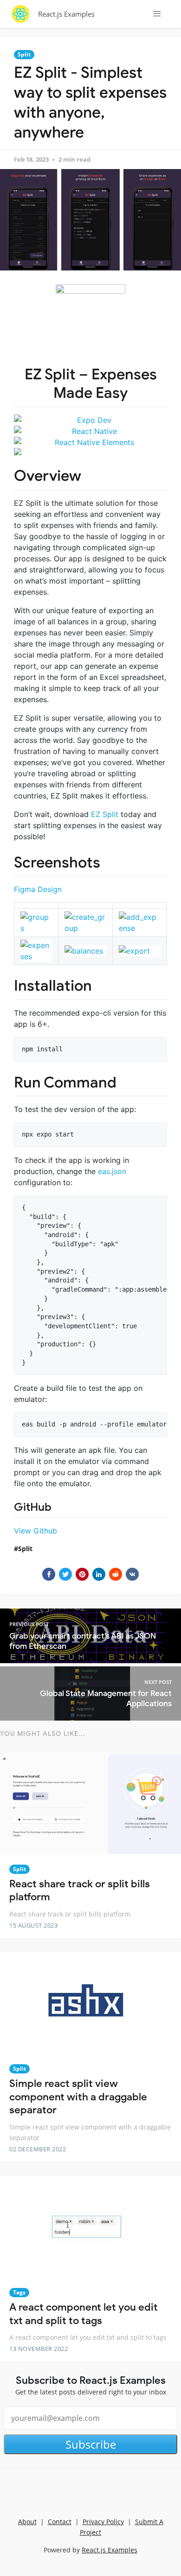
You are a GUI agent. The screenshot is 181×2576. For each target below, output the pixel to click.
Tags (19, 2292)
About (27, 2522)
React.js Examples (66, 14)
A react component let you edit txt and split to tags (84, 2314)
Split (24, 54)
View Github (36, 1531)
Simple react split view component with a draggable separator (78, 2097)
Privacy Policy (103, 2522)
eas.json (112, 1171)
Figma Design (38, 889)
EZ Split (105, 814)
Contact (60, 2522)
